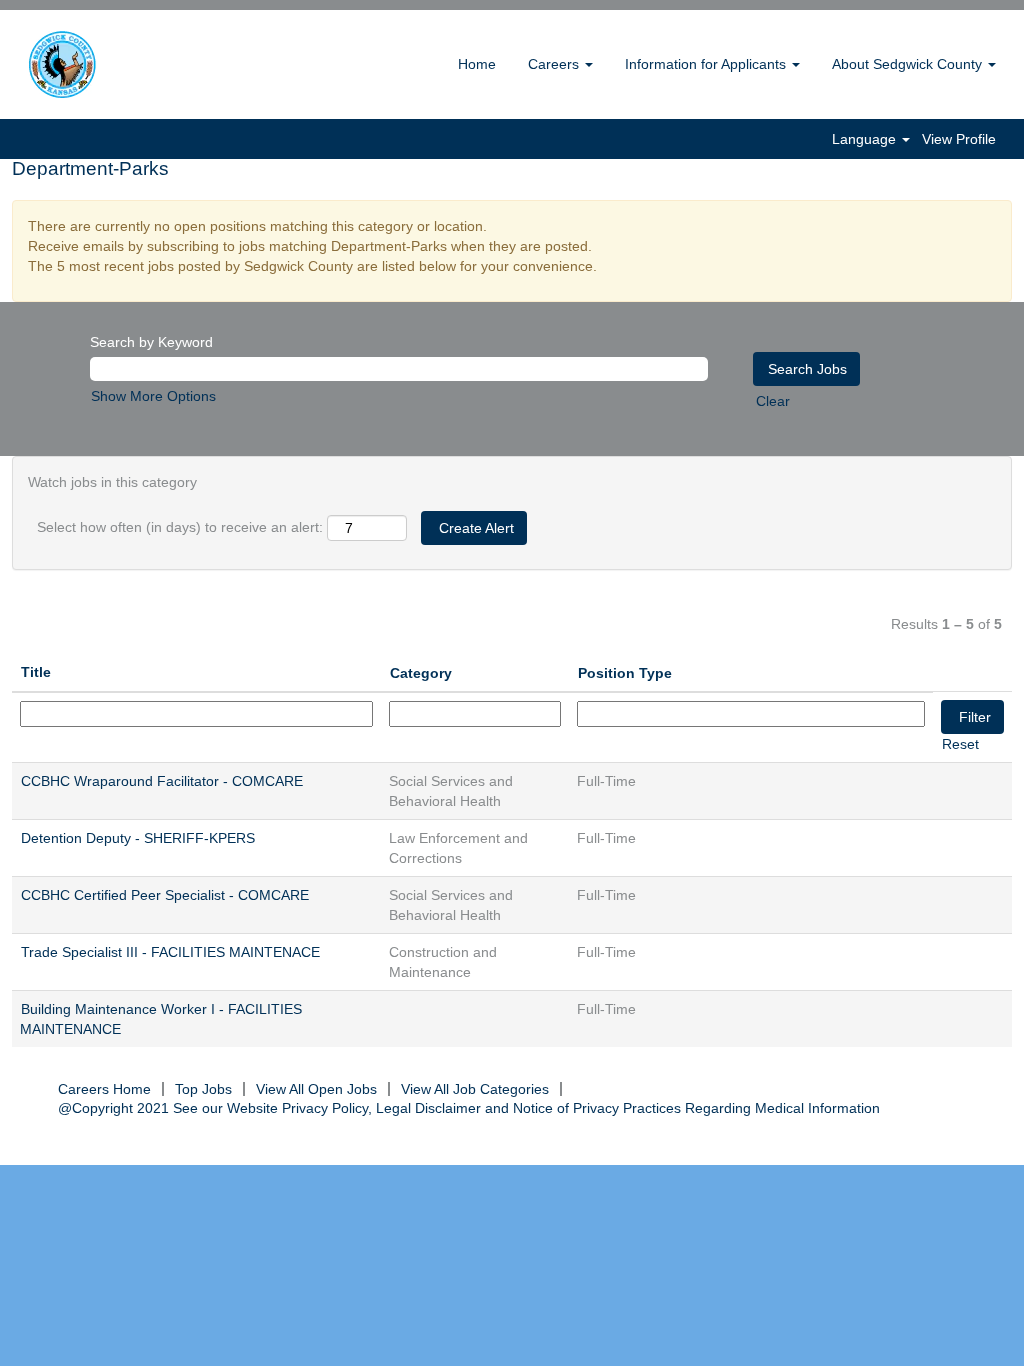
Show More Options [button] (153, 396)
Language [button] (866, 139)
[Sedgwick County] (113, 64)
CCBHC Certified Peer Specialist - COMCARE (165, 895)
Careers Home (104, 1089)
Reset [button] (960, 744)
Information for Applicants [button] (707, 64)
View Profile (959, 139)
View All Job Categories (475, 1089)
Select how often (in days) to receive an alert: (180, 527)
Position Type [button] (625, 673)
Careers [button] (555, 64)
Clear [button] (773, 401)
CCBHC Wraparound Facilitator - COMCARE (162, 781)
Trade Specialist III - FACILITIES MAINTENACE (170, 952)
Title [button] (36, 672)
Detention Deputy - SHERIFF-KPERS (138, 838)
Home (477, 64)
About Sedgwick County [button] (909, 64)
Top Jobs (203, 1089)
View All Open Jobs (316, 1089)
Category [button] (421, 673)
